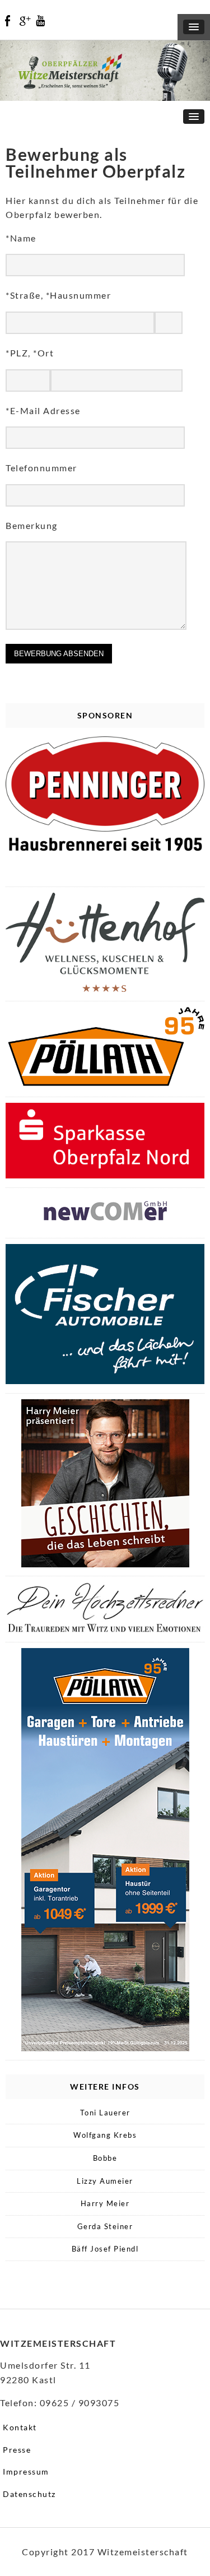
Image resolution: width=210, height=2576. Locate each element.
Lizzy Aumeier (105, 2181)
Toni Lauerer (105, 2113)
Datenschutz (29, 2494)
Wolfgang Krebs (105, 2135)
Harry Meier (105, 2203)
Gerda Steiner (105, 2226)
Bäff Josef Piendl (105, 2249)
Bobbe (105, 2158)
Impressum (26, 2471)
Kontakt (20, 2427)
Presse (17, 2450)
